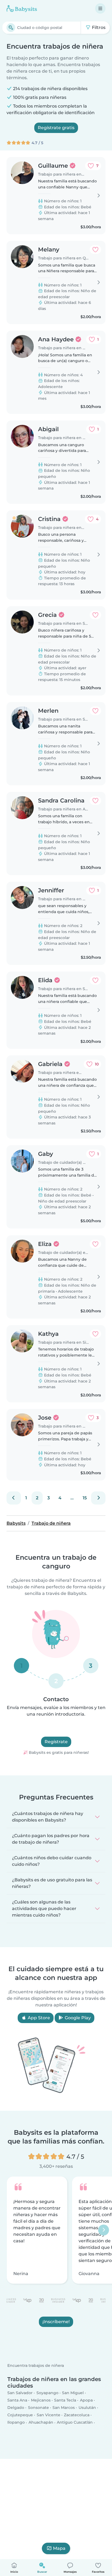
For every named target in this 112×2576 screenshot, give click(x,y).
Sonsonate (38, 2408)
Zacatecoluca (77, 2415)
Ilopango (16, 2423)
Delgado (16, 2408)
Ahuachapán (41, 2423)
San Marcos (64, 2408)
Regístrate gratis (56, 128)
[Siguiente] (98, 1498)
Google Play (77, 2018)
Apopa (86, 2400)
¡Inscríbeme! (56, 2322)
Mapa (59, 2548)
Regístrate (56, 1742)
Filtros (98, 27)
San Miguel (73, 2393)
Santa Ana (17, 2400)
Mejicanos (41, 2400)
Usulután (87, 2408)
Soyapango (47, 2393)
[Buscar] (11, 28)
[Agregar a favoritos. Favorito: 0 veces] (95, 250)
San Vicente (49, 2415)
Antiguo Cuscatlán (75, 2423)
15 (85, 1498)
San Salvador (20, 2393)
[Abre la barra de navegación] (100, 8)
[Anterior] (14, 1498)
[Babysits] (22, 8)
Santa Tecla (65, 2400)
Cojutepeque (20, 2415)
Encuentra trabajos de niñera (36, 2366)
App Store (38, 2018)
